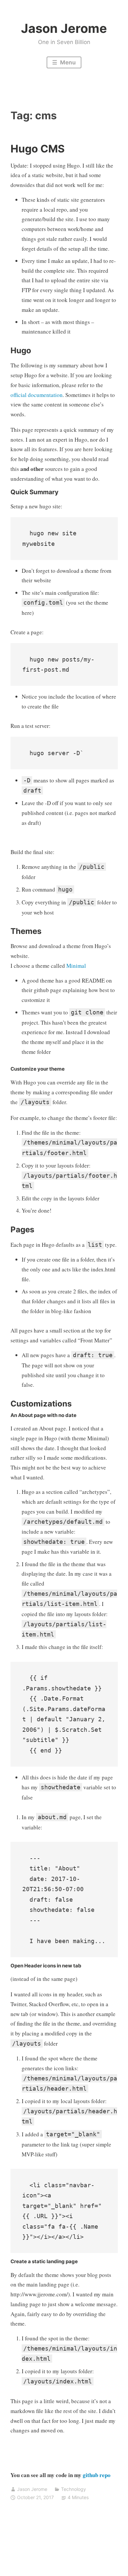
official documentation (37, 395)
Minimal (76, 966)
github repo (97, 2475)
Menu (67, 62)
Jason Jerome (64, 28)
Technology (74, 2489)
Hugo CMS (38, 149)
